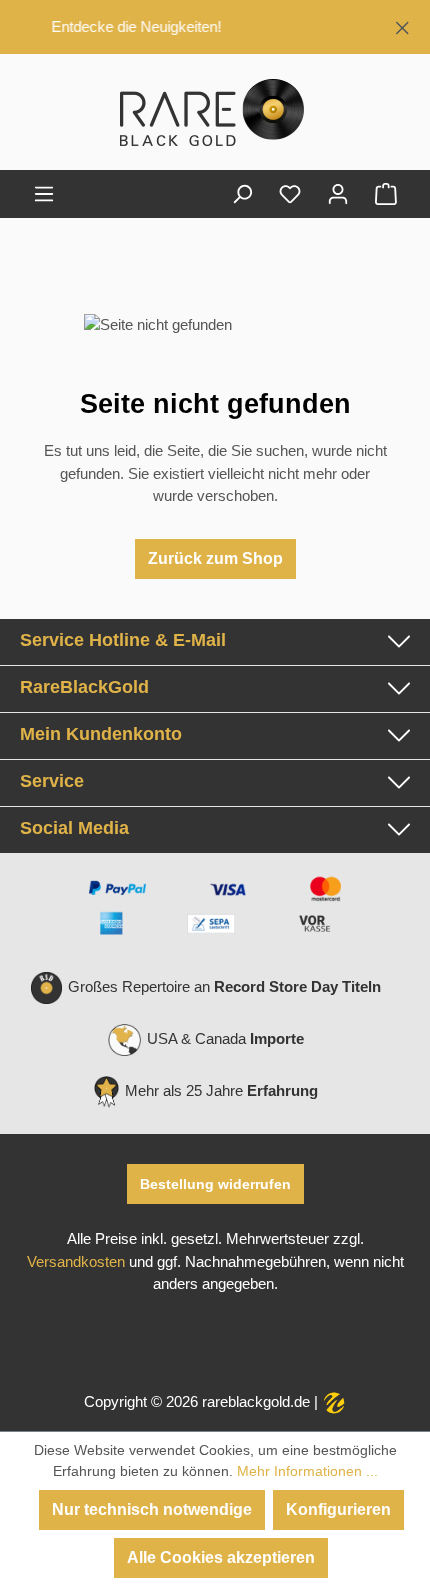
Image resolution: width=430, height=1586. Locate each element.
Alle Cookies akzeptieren (221, 1557)
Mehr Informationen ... (307, 1471)
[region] (215, 27)
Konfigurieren (338, 1509)
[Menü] (44, 194)
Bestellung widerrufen (215, 1184)
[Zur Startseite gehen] (215, 116)
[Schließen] (402, 24)
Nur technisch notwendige (152, 1509)
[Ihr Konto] (338, 194)
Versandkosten (76, 1262)
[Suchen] (242, 194)
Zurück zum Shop (215, 558)
